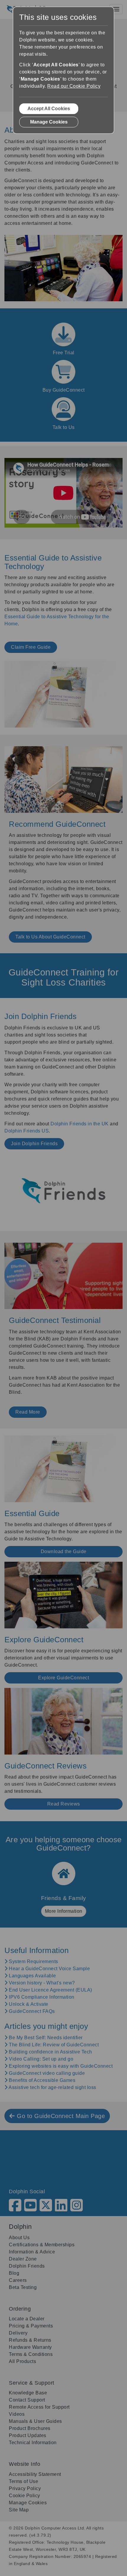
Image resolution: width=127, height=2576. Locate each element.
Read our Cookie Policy (74, 86)
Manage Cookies (49, 122)
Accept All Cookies (49, 109)
